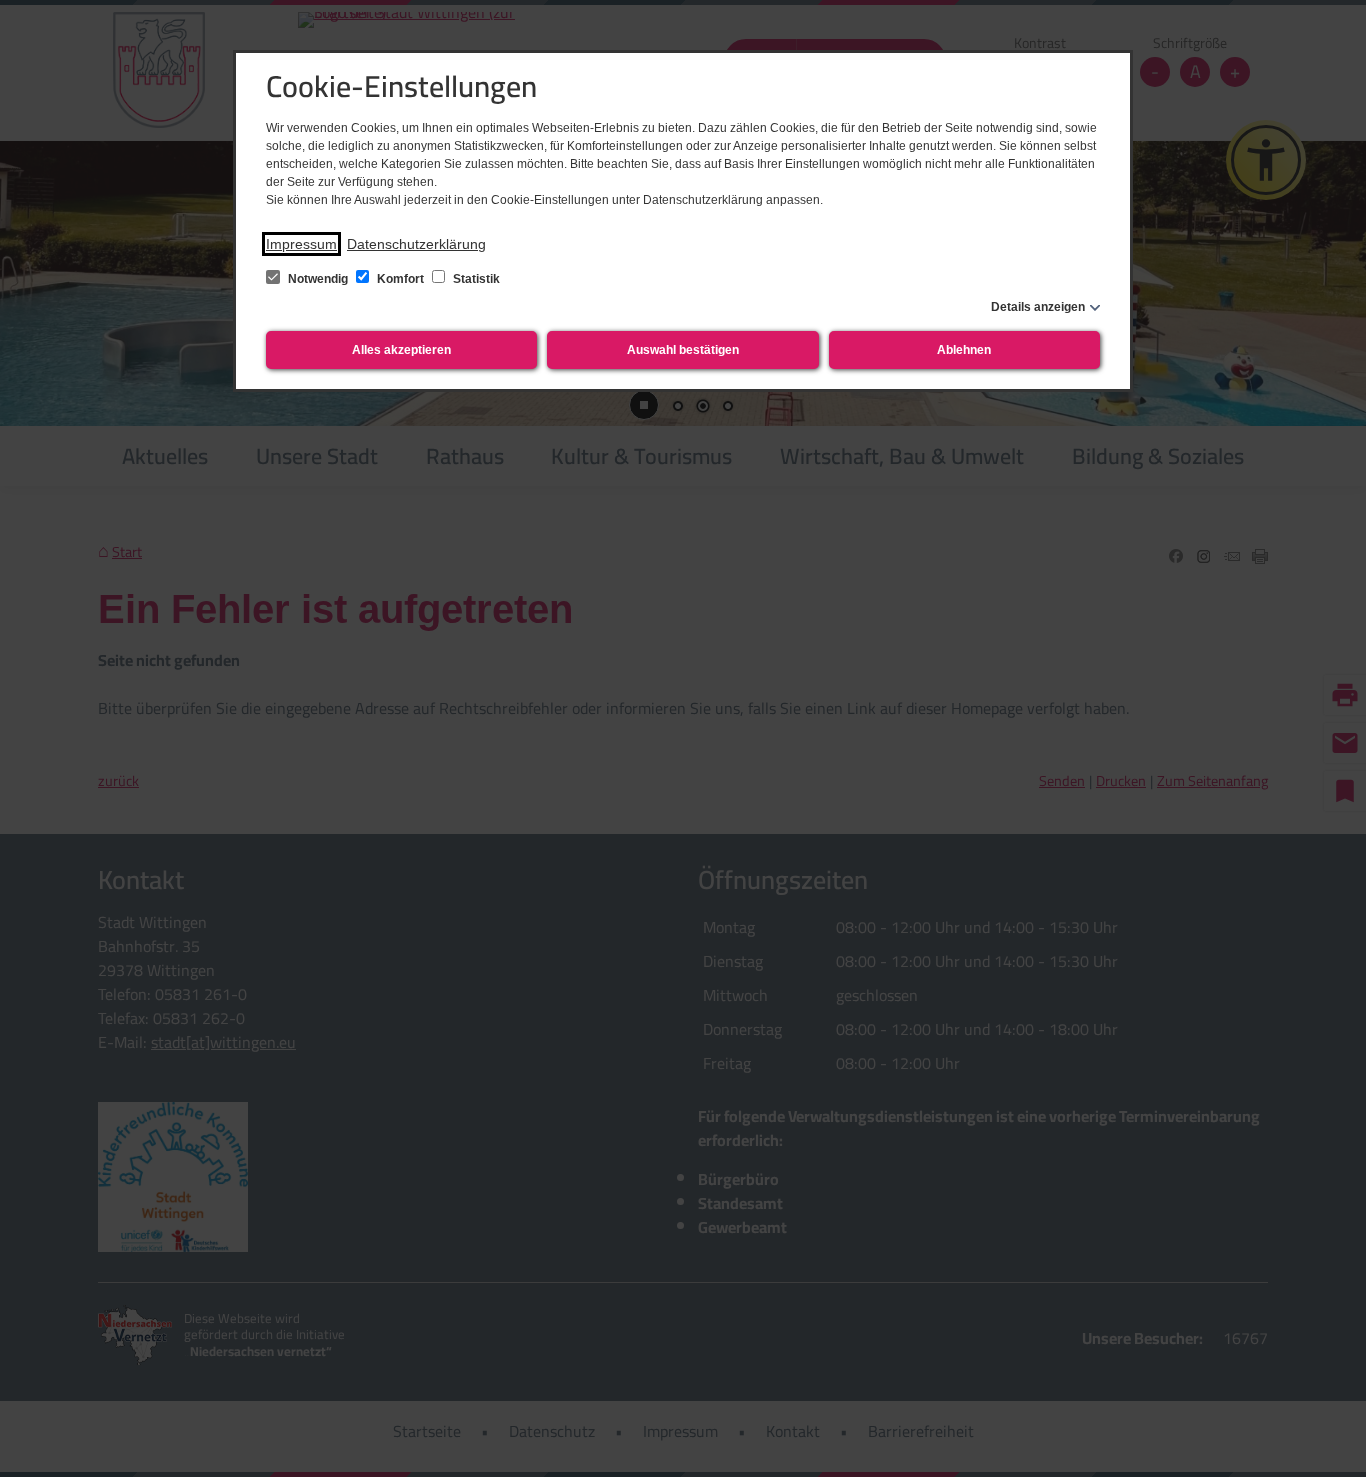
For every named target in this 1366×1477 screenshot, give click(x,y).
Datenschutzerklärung (416, 244)
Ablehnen (964, 350)
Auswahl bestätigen (683, 350)
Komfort (400, 279)
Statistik (475, 279)
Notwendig (318, 279)
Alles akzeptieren (401, 350)
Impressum (301, 244)
